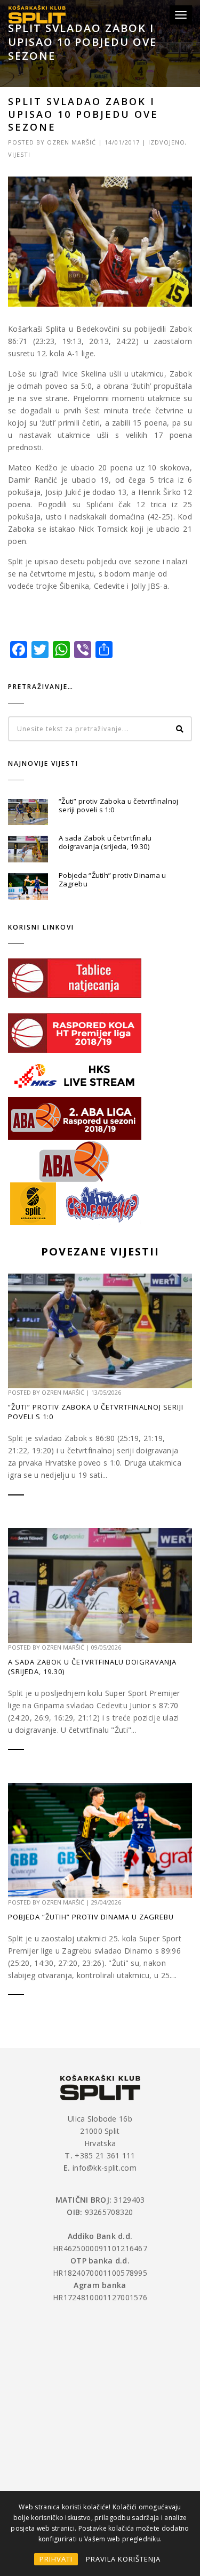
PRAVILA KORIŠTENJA (123, 2559)
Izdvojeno (167, 142)
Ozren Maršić (71, 142)
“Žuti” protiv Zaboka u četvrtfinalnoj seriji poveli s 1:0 (118, 805)
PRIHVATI (56, 2559)
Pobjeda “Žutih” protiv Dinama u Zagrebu (113, 879)
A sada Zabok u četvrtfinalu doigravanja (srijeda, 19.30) (105, 842)
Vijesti (19, 154)
